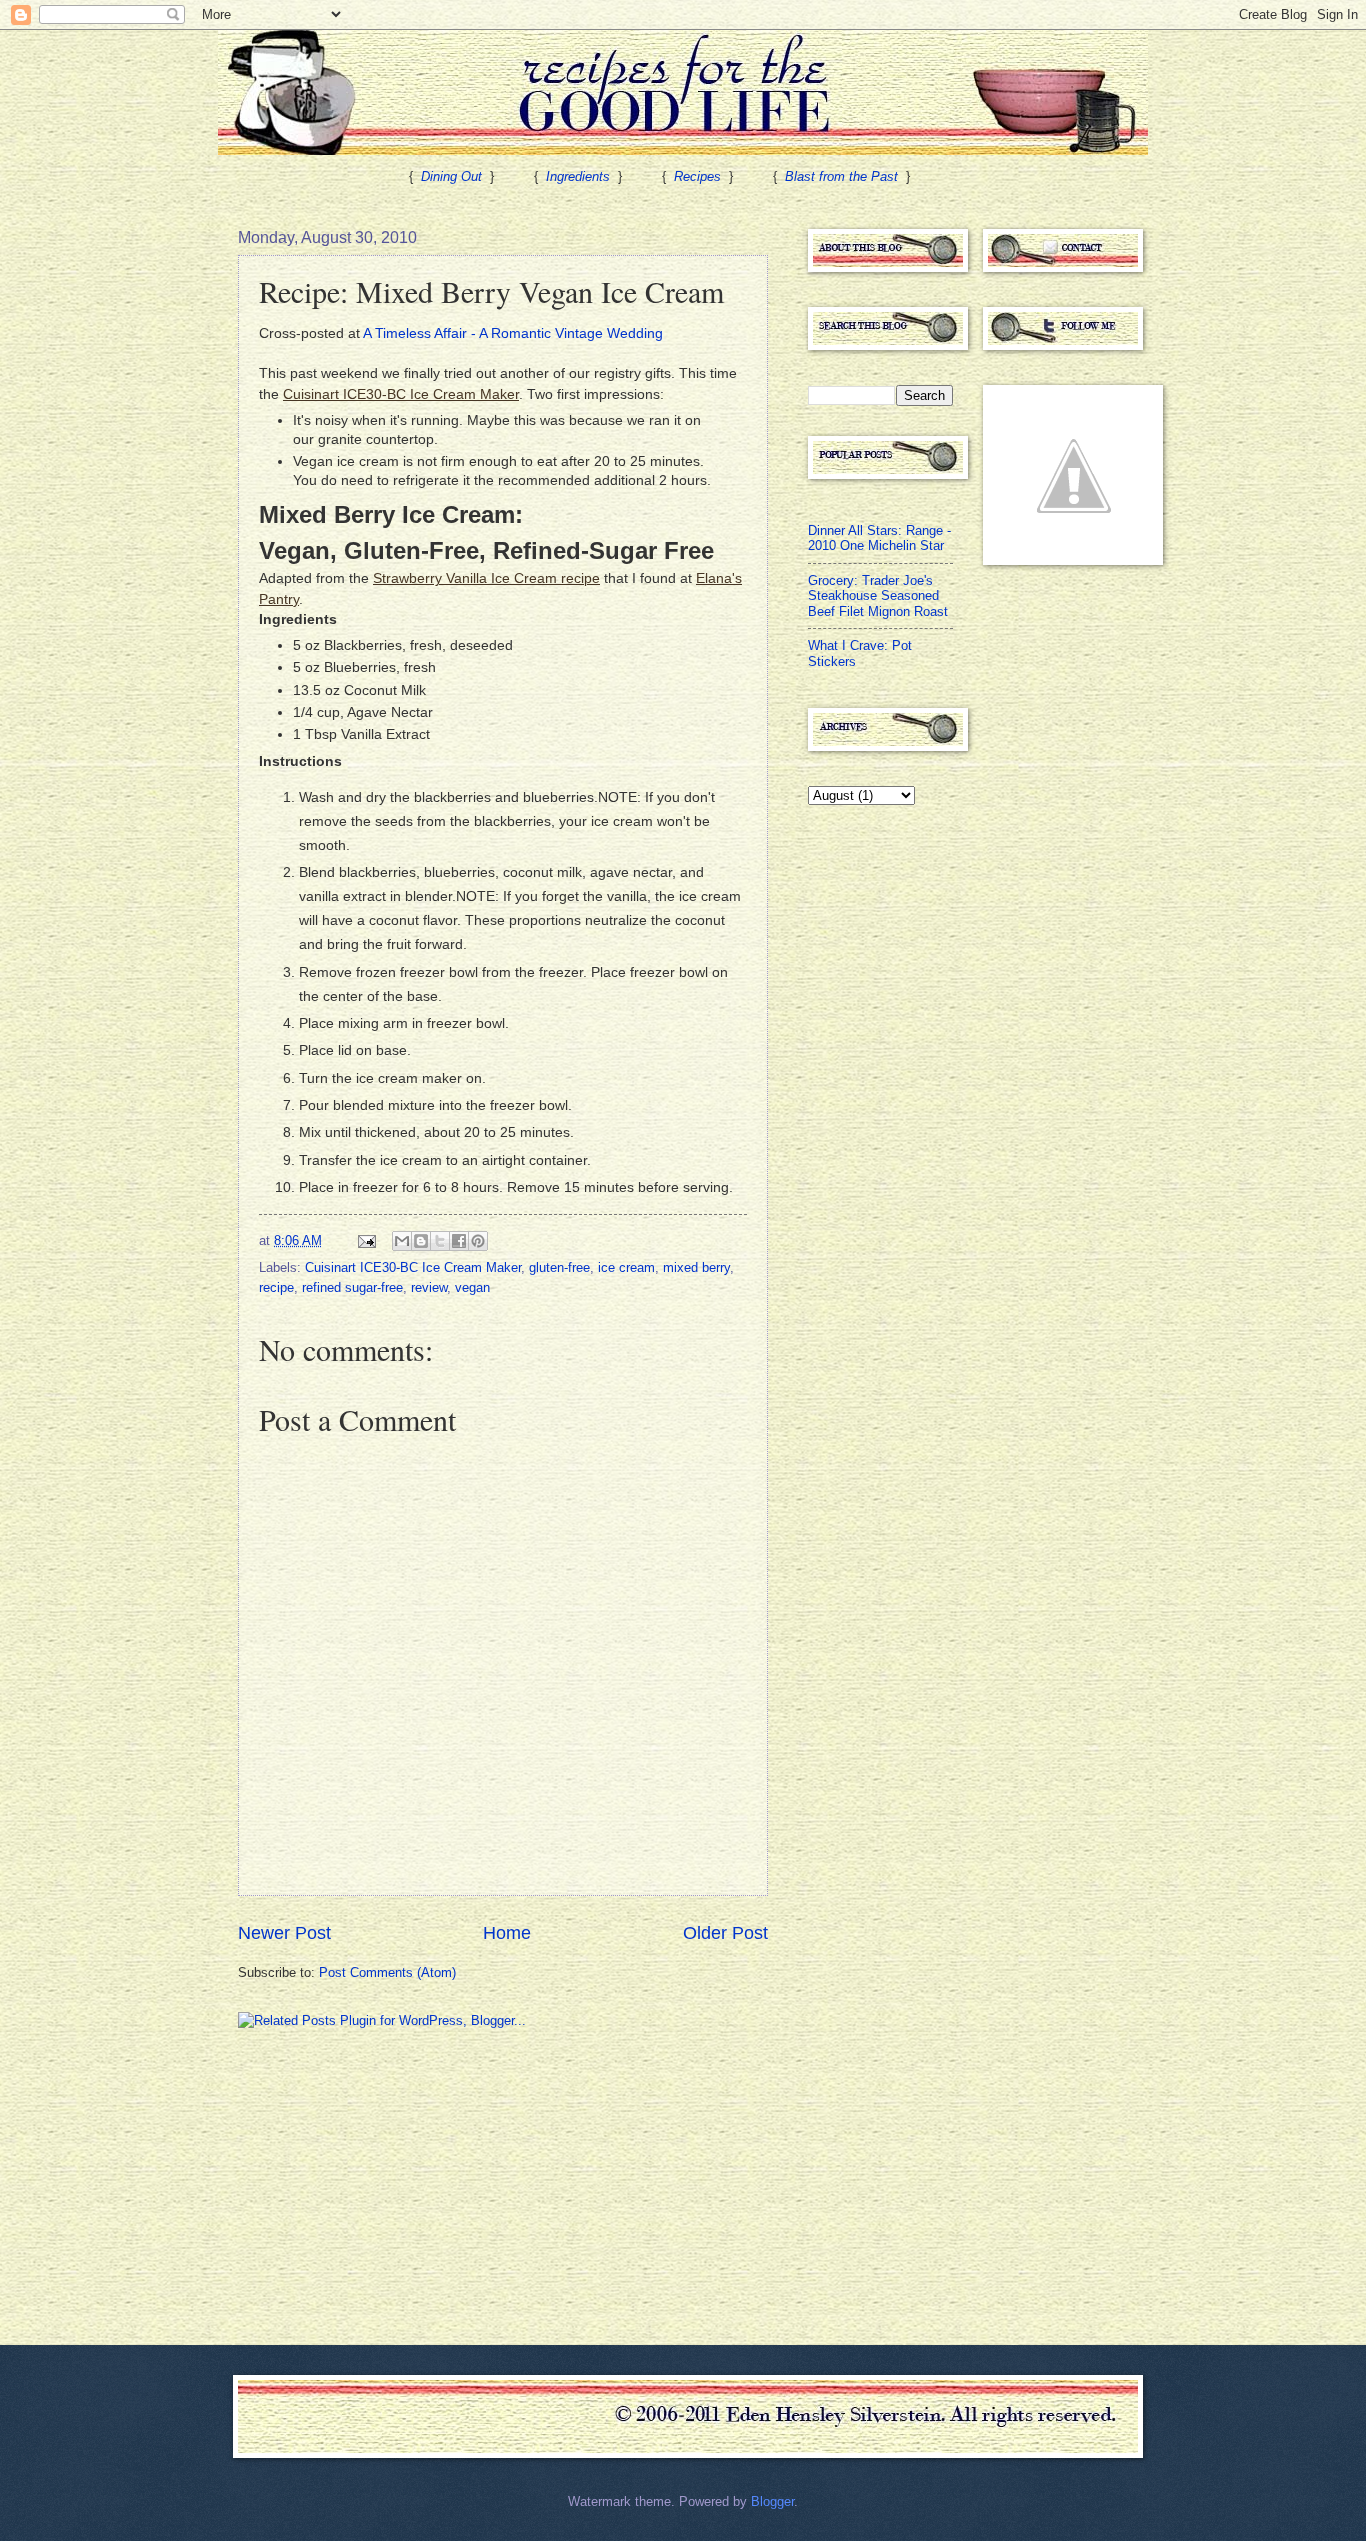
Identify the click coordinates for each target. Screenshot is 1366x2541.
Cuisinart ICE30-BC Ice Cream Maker (401, 394)
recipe (276, 1287)
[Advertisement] (388, 2185)
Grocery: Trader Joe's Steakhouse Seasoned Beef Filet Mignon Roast (878, 596)
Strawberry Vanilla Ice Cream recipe (486, 578)
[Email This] (402, 1241)
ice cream (626, 1267)
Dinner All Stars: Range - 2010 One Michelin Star (879, 538)
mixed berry (696, 1267)
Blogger (772, 2501)
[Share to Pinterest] (478, 1241)
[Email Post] (366, 1240)
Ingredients (578, 176)
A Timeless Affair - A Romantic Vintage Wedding (513, 333)
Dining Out (451, 176)
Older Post (725, 1933)
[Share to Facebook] (459, 1241)
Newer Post (284, 1933)
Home (507, 1933)
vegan (472, 1287)
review (429, 1287)
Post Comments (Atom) (387, 1972)
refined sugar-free (352, 1287)
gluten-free (559, 1267)
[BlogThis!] (421, 1241)
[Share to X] (440, 1241)
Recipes (697, 176)
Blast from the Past (841, 176)
